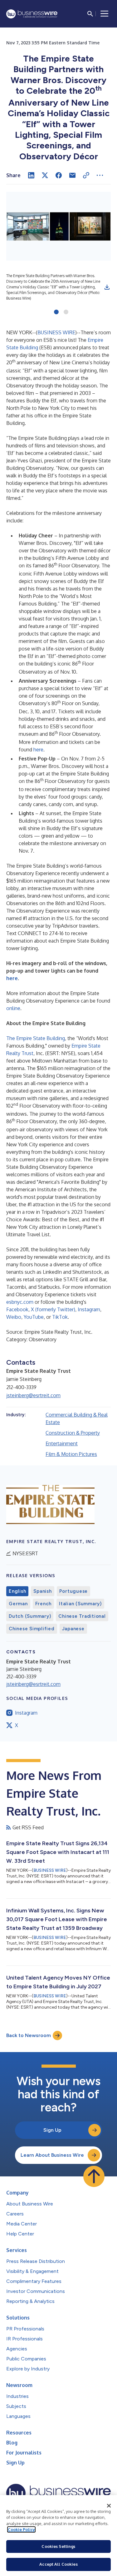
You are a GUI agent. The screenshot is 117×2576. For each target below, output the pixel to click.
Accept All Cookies (58, 2564)
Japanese (73, 1629)
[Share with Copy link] (86, 175)
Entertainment (62, 1443)
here (38, 750)
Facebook (17, 1309)
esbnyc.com (20, 1302)
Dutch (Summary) (30, 1616)
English (17, 1591)
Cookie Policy (21, 2529)
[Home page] (32, 14)
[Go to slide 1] (56, 312)
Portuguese (74, 1591)
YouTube (34, 1317)
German (18, 1604)
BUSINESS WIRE (56, 332)
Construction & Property (73, 1433)
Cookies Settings (58, 2546)
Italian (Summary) (80, 1604)
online (13, 1008)
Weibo (14, 1317)
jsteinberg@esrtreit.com (33, 1395)
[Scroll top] (94, 2176)
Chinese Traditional (82, 1616)
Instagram (89, 1309)
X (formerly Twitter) (53, 1309)
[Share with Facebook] (59, 175)
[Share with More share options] (100, 175)
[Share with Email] (72, 175)
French (44, 1604)
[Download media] (107, 287)
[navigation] (105, 14)
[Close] (109, 2506)
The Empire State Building (36, 1038)
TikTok (60, 1317)
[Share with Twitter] (45, 175)
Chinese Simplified (32, 1629)
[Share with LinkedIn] (31, 175)
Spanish (42, 1591)
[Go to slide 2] (66, 312)
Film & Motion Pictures (71, 1454)
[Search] (90, 14)
